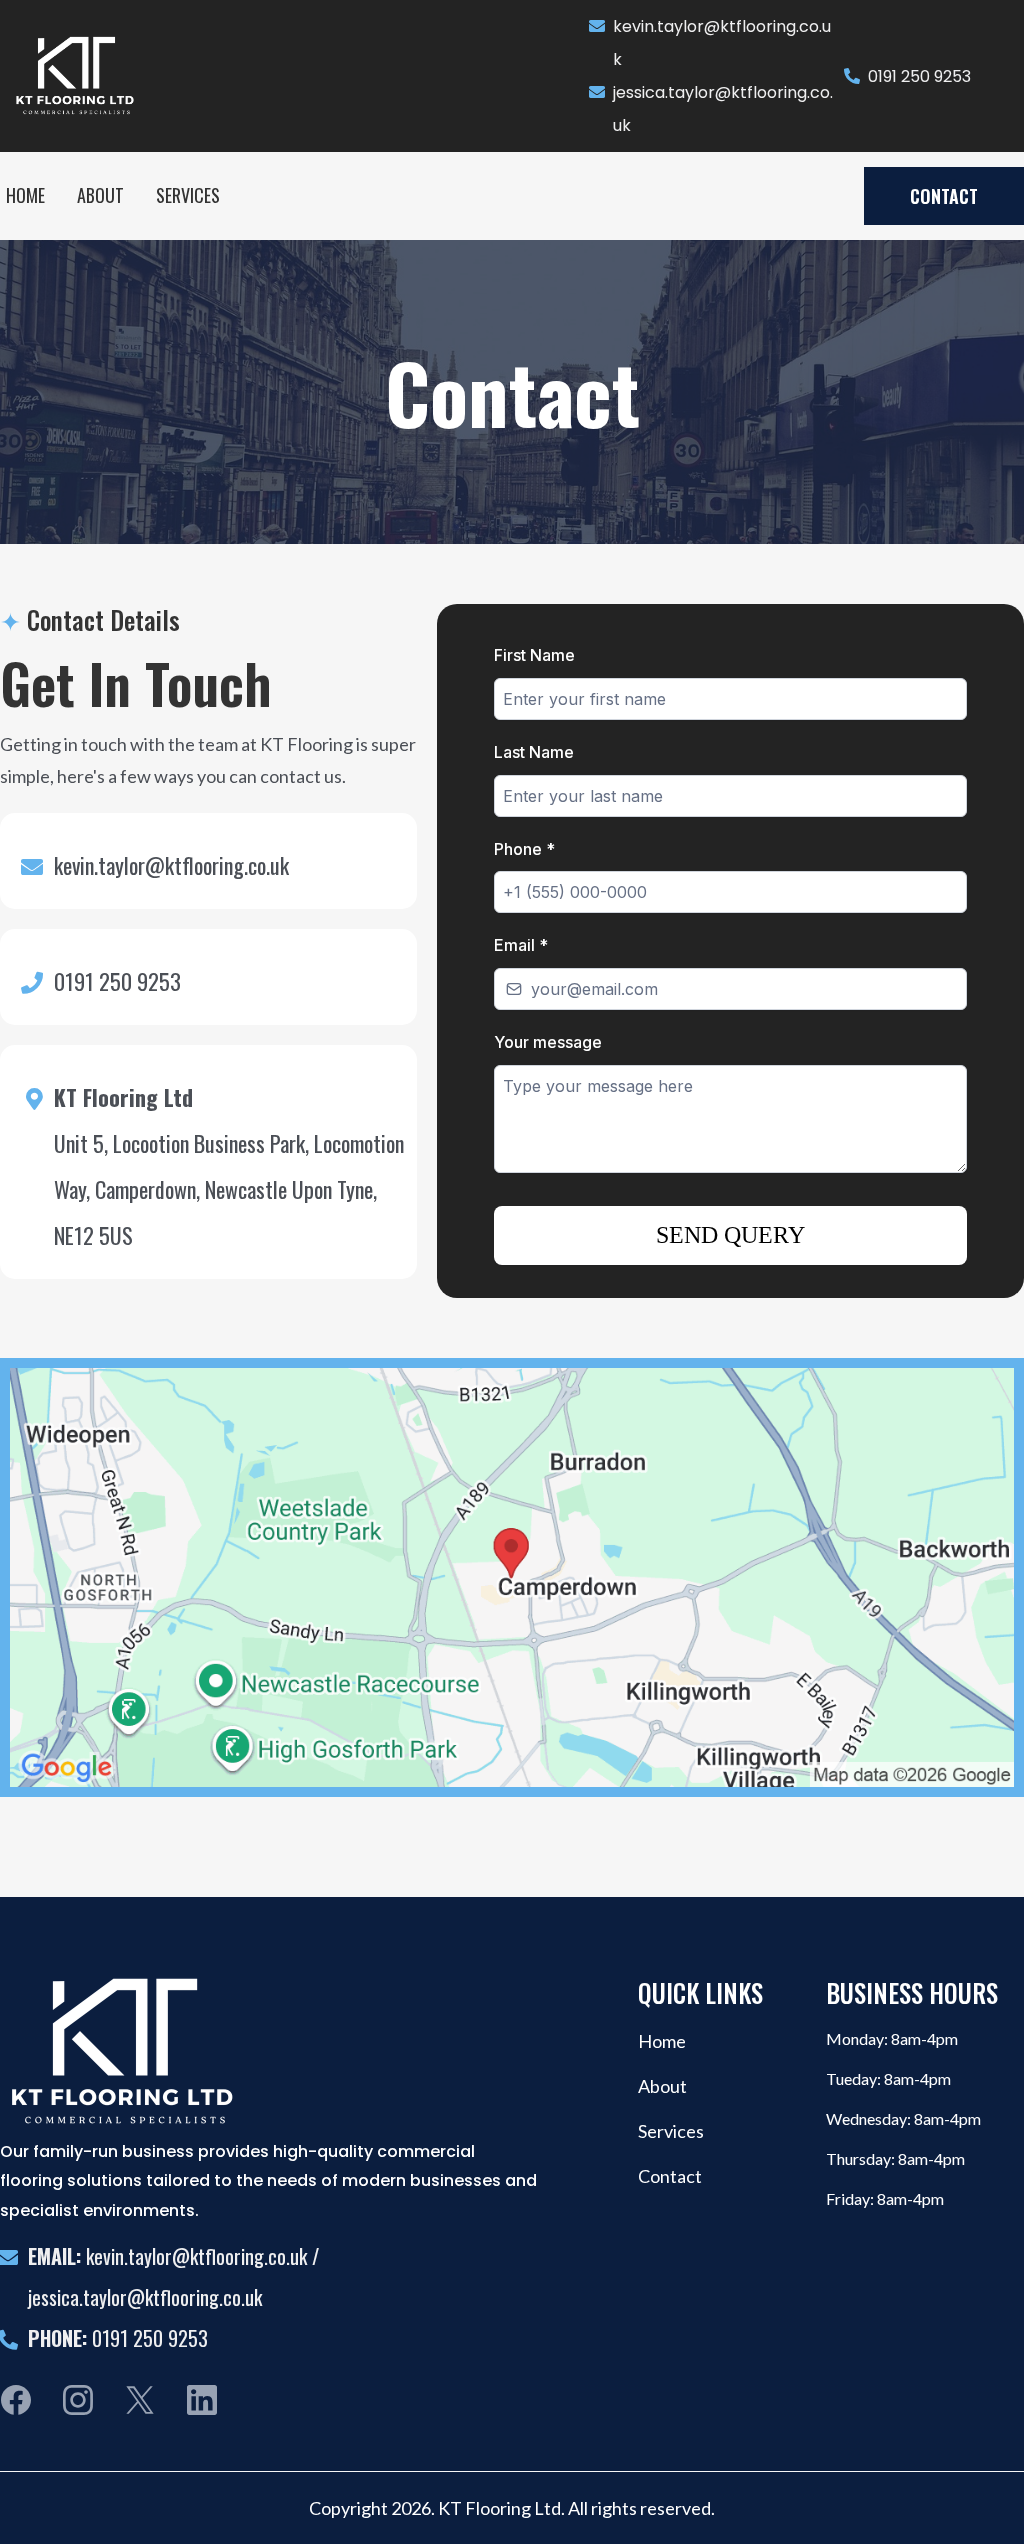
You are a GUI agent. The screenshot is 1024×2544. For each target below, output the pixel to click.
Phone (524, 849)
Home (662, 2041)
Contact (670, 2176)
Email (521, 945)
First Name (534, 655)
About (662, 2086)
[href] (512, 1577)
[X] (140, 2400)
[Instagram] (78, 2400)
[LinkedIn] (202, 2400)
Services (671, 2131)
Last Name (534, 752)
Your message (548, 1042)
